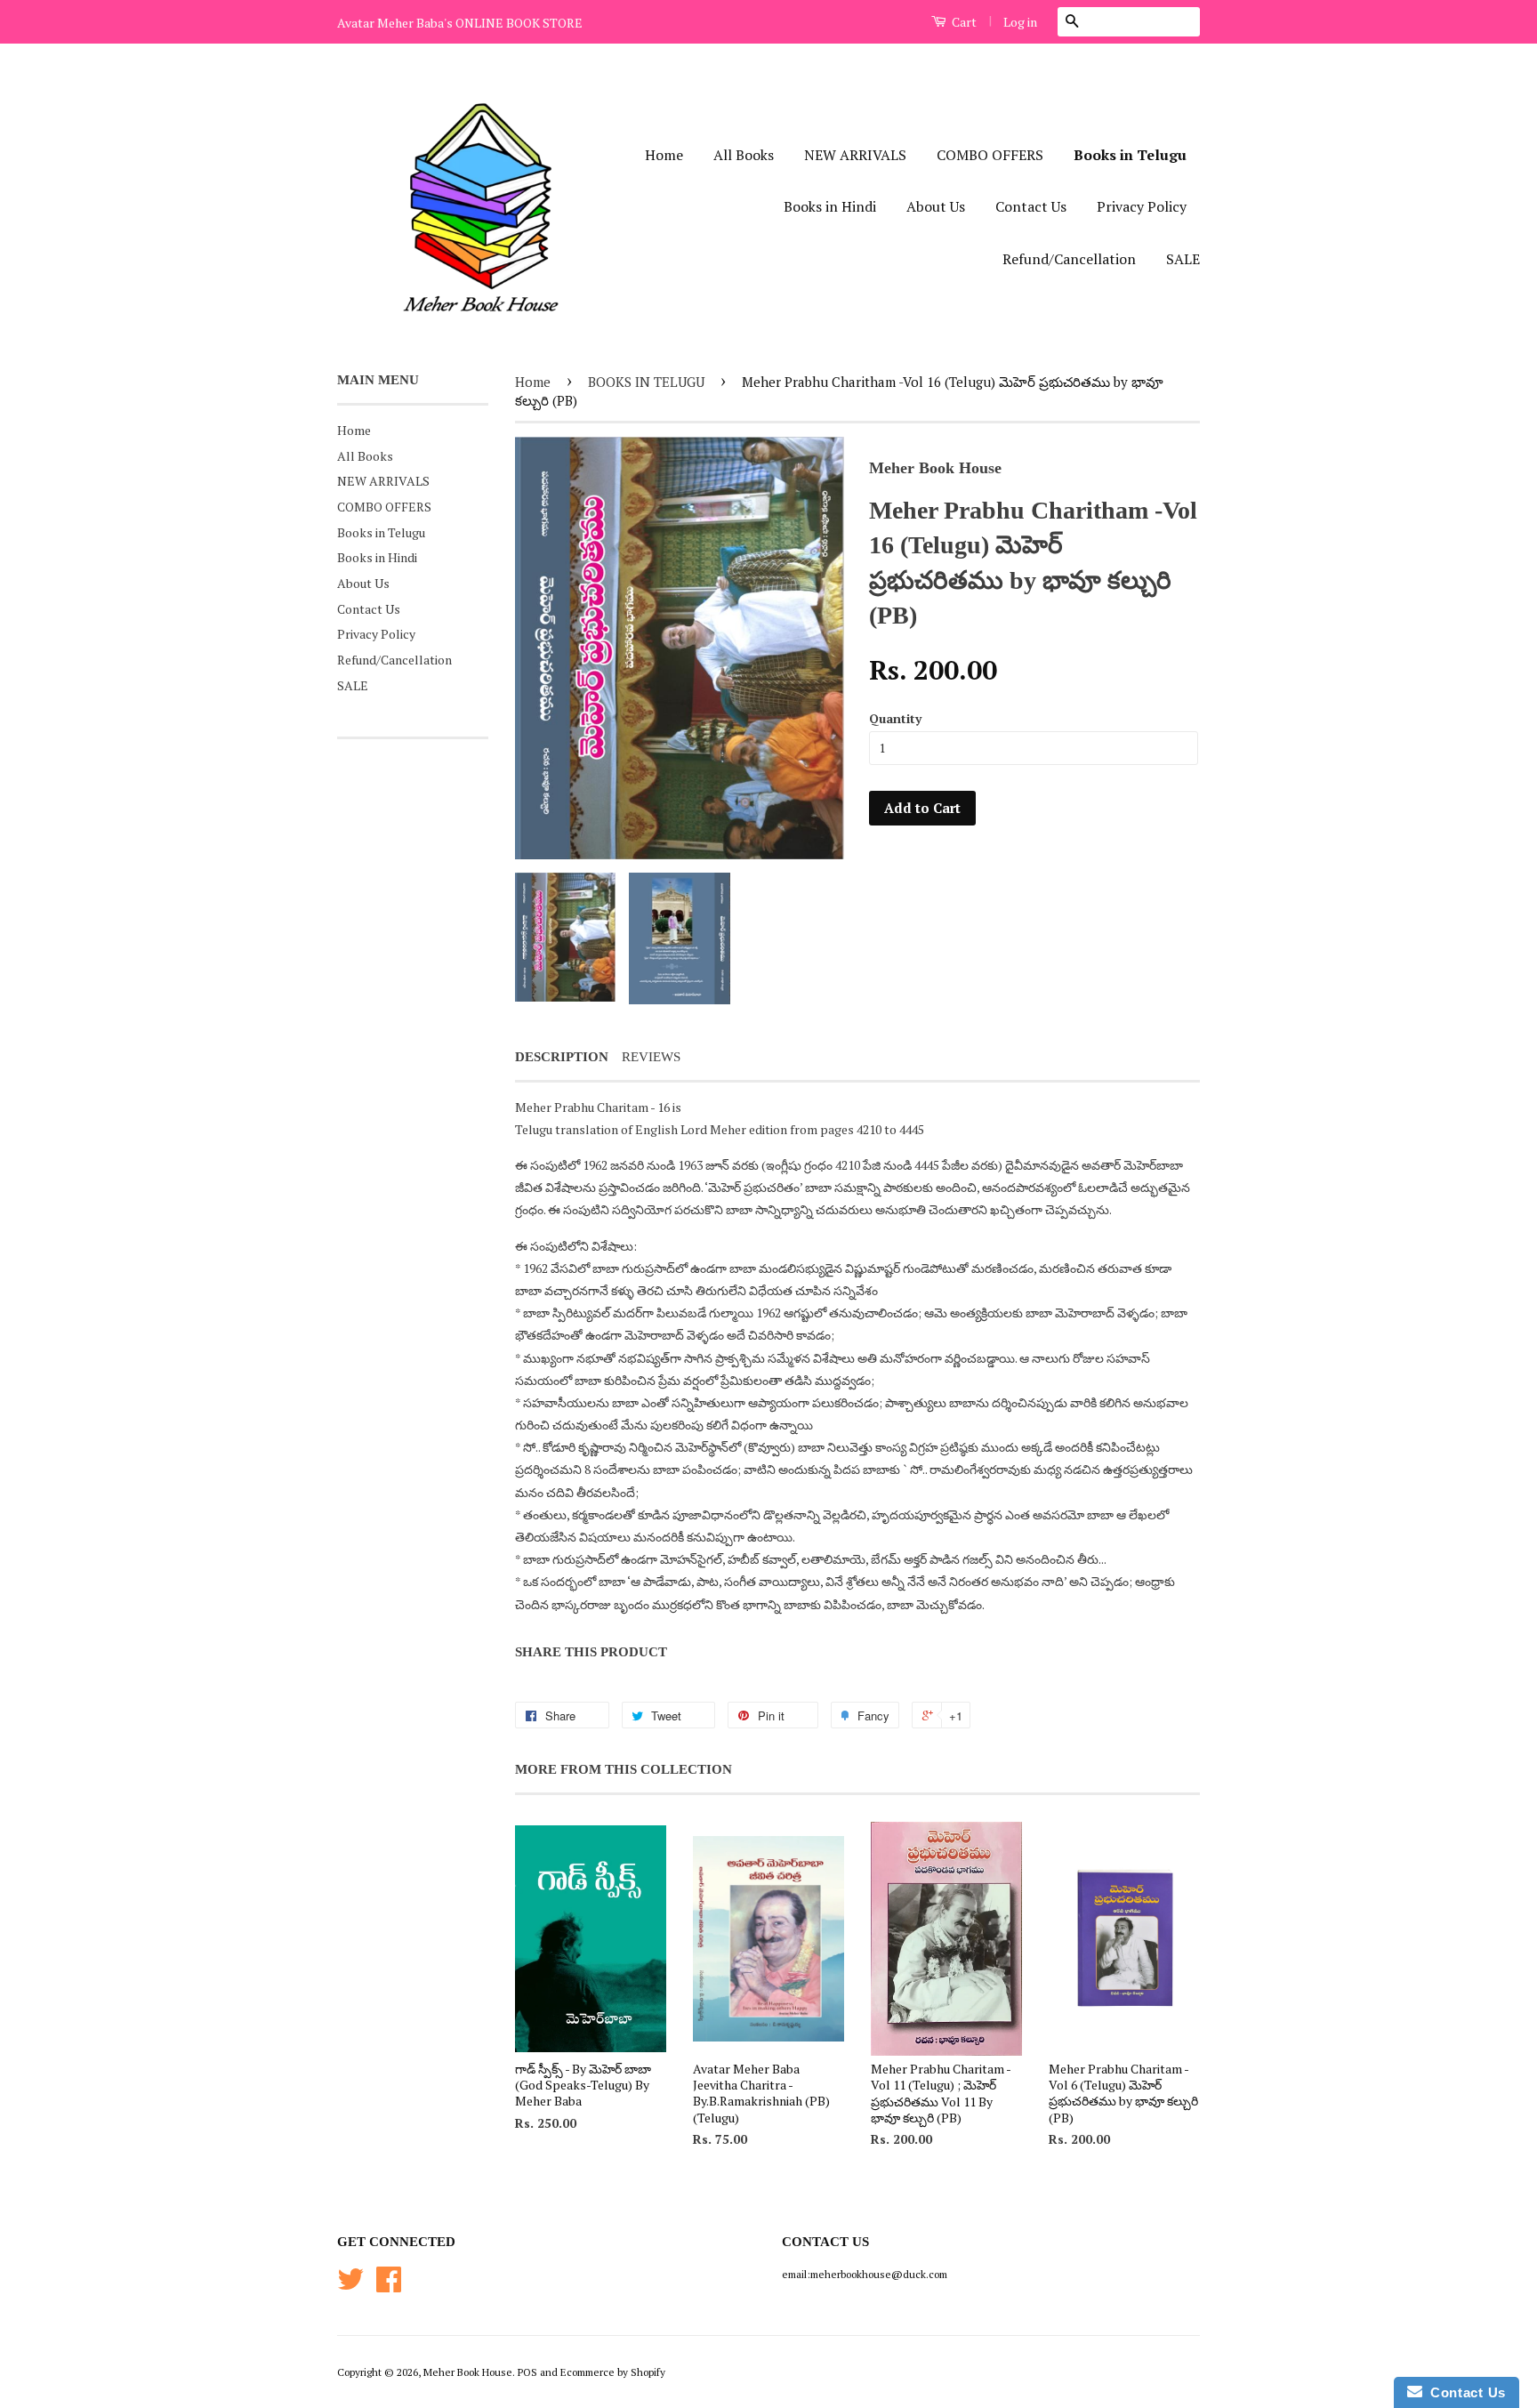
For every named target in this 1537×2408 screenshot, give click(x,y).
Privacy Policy (1142, 206)
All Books (744, 155)
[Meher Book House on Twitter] (350, 2286)
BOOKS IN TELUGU (646, 382)
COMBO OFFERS (990, 155)
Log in (1020, 22)
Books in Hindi (830, 206)
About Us (936, 206)
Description (562, 1057)
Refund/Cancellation (1069, 259)
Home (664, 155)
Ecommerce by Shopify (613, 2372)
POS (527, 2372)
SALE (1183, 259)
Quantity (895, 718)
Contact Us (1031, 206)
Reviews (651, 1057)
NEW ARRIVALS (855, 155)
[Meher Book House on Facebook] (389, 2286)
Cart (963, 22)
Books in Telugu (1130, 155)
